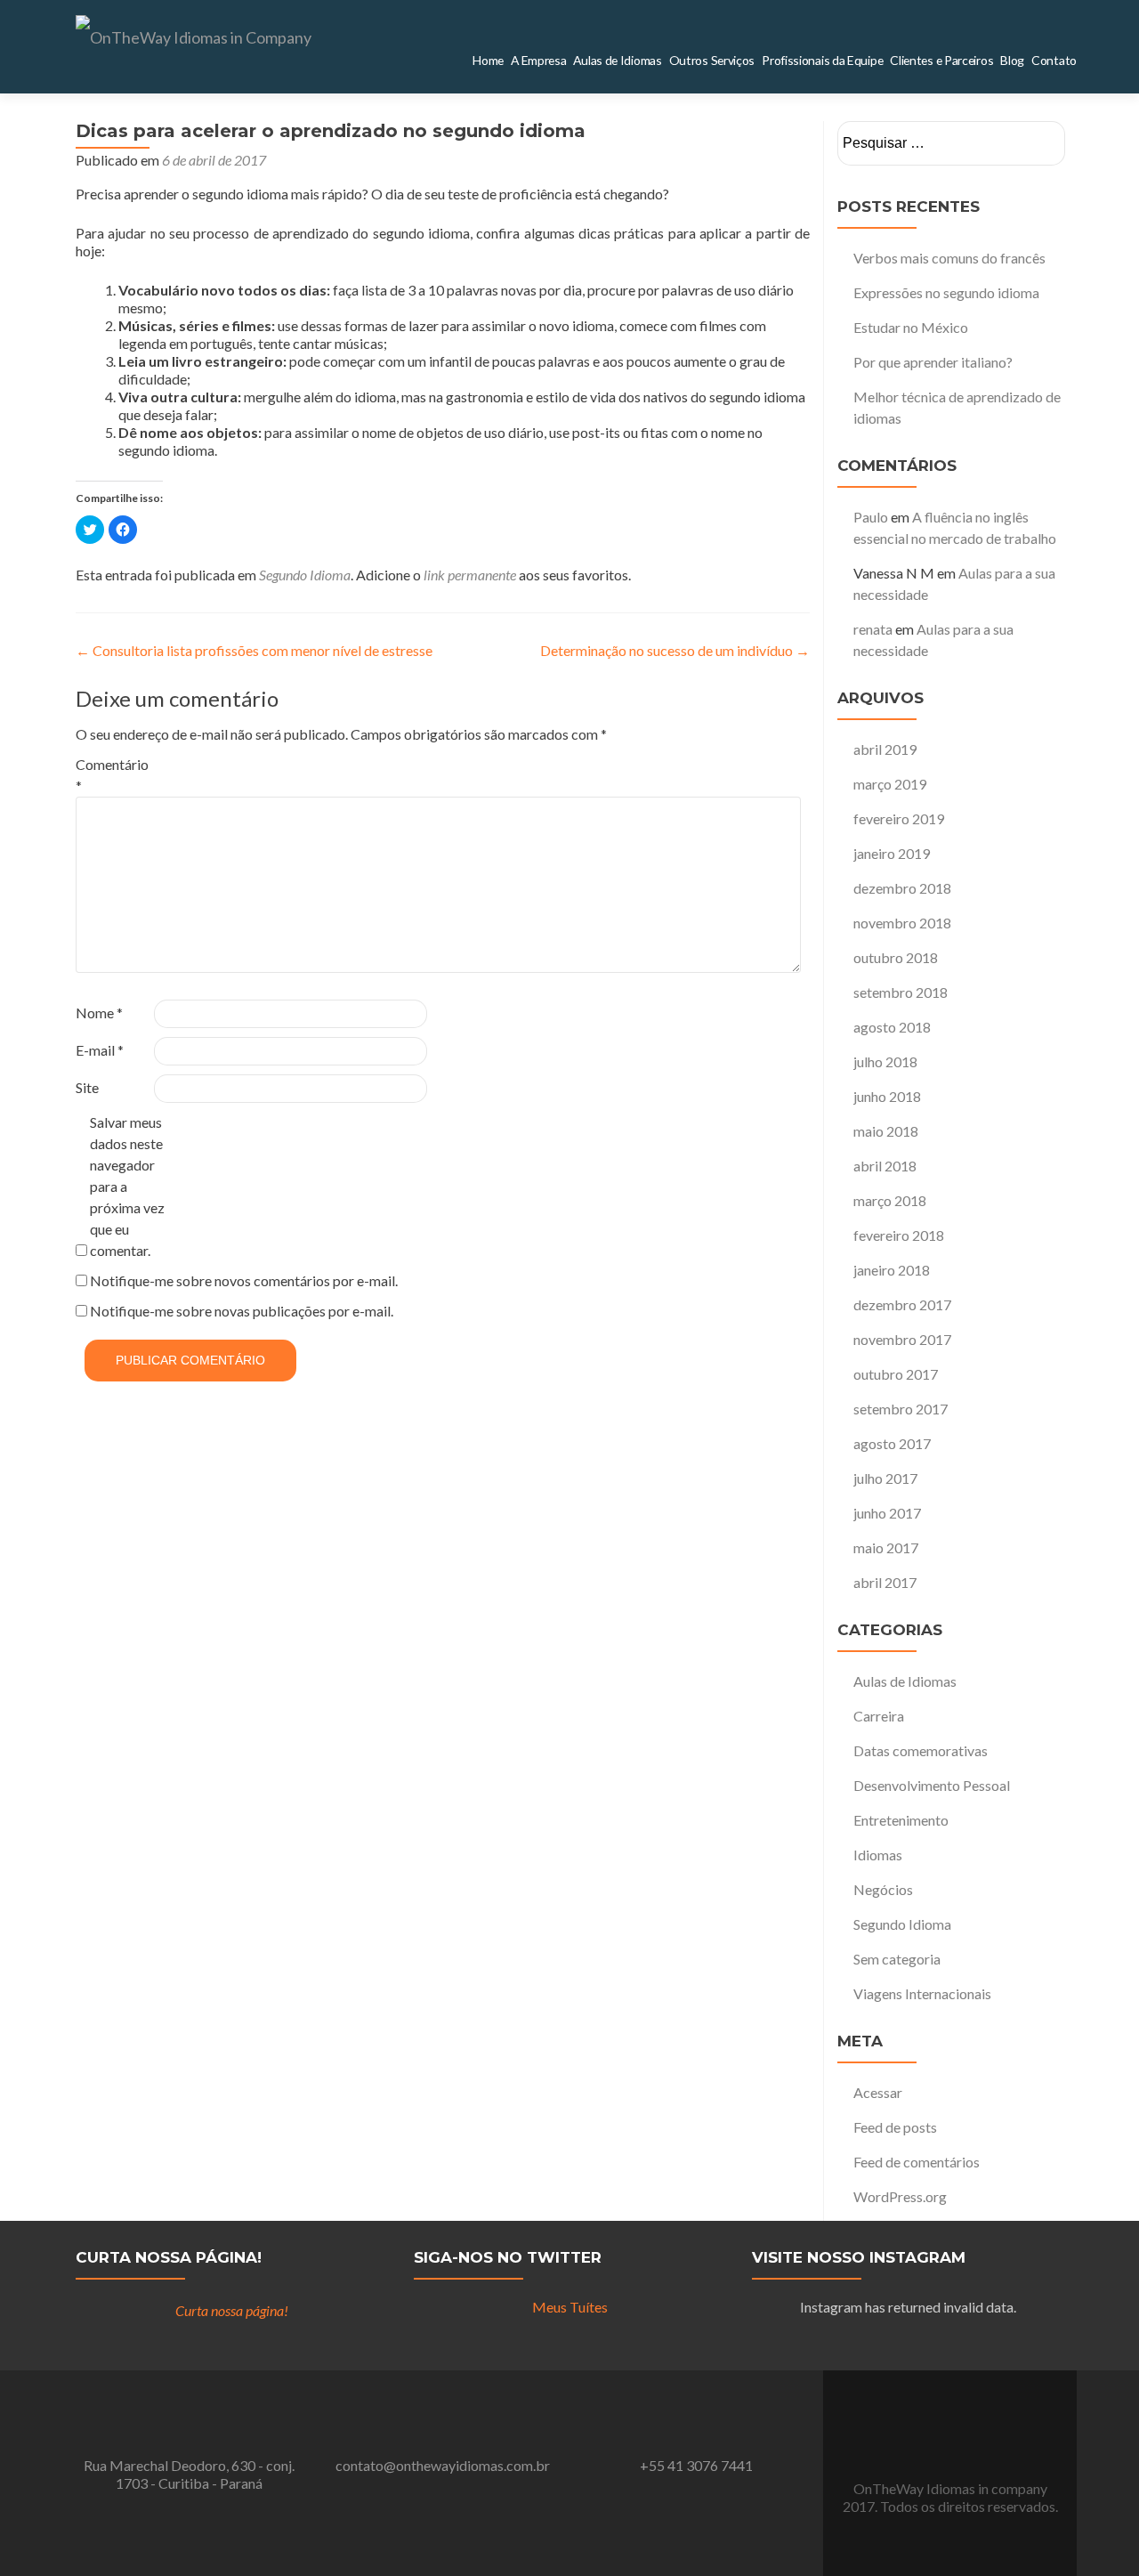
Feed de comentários (917, 2162)
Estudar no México (911, 327)
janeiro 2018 (892, 1270)
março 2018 (890, 1200)
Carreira (879, 1716)
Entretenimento (901, 1820)
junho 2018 (887, 1096)
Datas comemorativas (921, 1750)
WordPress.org (900, 2196)
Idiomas (878, 1855)
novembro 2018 (902, 923)
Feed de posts (895, 2127)
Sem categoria (897, 1959)
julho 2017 (885, 1478)
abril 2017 (885, 1582)
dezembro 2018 (902, 888)
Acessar (878, 2092)
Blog (1025, 60)
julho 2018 (885, 1061)
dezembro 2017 (902, 1304)
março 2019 (890, 784)
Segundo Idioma (305, 575)
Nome (99, 1013)
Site (87, 1087)
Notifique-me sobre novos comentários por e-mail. (244, 1280)
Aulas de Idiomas (905, 1681)
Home (581, 60)
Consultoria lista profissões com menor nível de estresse (254, 650)
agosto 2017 (892, 1443)
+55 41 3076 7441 (696, 2465)
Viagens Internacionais (922, 1993)
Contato (1059, 60)
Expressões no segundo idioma (946, 292)
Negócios (883, 1889)
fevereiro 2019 (899, 818)
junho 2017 (887, 1513)
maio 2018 (886, 1131)
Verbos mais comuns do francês (949, 258)
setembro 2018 (901, 992)
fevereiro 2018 (899, 1235)
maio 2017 (886, 1547)
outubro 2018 (896, 957)
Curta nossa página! (169, 2257)
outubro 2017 (896, 1374)
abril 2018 (885, 1166)
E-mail (100, 1050)
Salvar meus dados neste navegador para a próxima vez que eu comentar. (127, 1186)
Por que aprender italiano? (933, 362)
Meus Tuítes (570, 2307)
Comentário (112, 775)
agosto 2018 (892, 1027)
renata (873, 629)
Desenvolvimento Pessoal (932, 1785)
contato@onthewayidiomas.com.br (443, 2465)
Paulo (871, 517)
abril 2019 (885, 749)
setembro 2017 (901, 1409)
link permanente (470, 575)
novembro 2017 (902, 1339)
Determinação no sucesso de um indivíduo (675, 650)
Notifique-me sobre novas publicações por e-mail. (242, 1311)
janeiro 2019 (892, 853)
